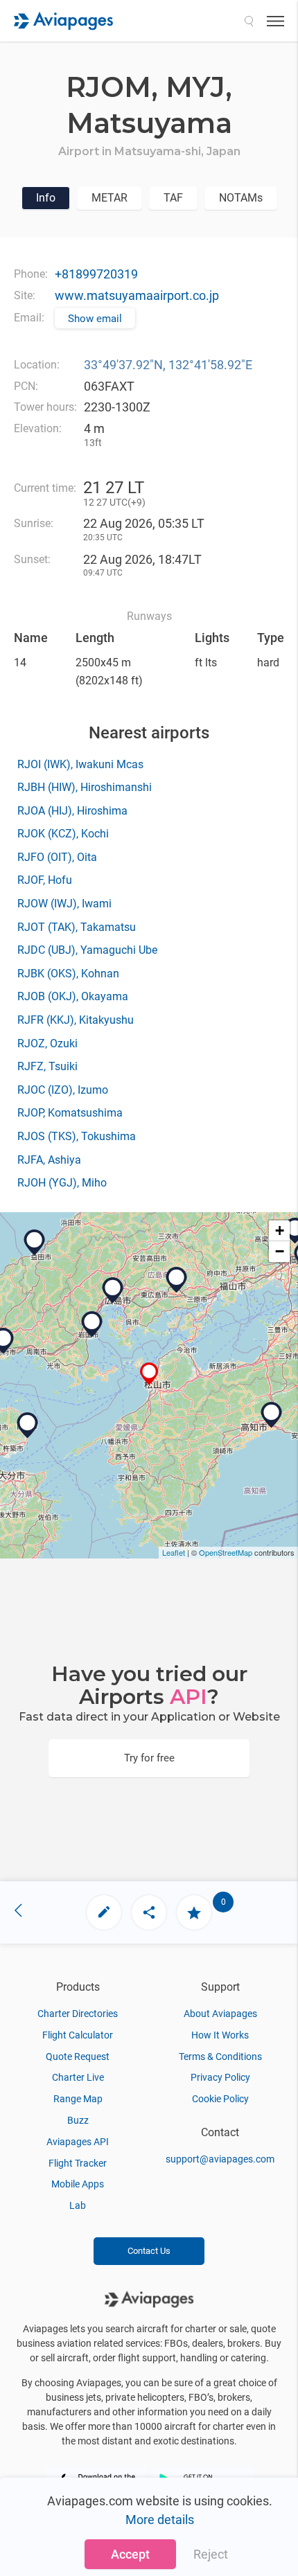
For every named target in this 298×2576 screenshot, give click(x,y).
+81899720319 (96, 274)
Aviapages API (78, 2142)
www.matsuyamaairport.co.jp (137, 295)
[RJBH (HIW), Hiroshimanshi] (113, 1290)
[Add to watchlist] (194, 1912)
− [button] (280, 1251)
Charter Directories (78, 2014)
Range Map (78, 2099)
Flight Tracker (78, 2163)
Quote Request (78, 2057)
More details (160, 2520)
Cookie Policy (220, 2099)
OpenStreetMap (226, 1552)
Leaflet (174, 1552)
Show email (95, 319)
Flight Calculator (78, 2035)
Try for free (149, 1758)
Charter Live (78, 2077)
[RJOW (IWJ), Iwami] (35, 1243)
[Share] (149, 1912)
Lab (78, 2205)
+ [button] (280, 1231)
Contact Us (149, 2251)
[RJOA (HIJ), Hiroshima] (177, 1280)
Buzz (78, 2120)
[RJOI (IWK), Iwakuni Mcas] (92, 1324)
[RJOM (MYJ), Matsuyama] (149, 1374)
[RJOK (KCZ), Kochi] (272, 1415)
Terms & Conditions (220, 2057)
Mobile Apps (78, 2184)
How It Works (220, 2035)
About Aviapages (220, 2014)
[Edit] (104, 1912)
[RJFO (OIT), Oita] (28, 1425)
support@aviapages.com (220, 2159)
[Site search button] (249, 21)
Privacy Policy (220, 2077)
